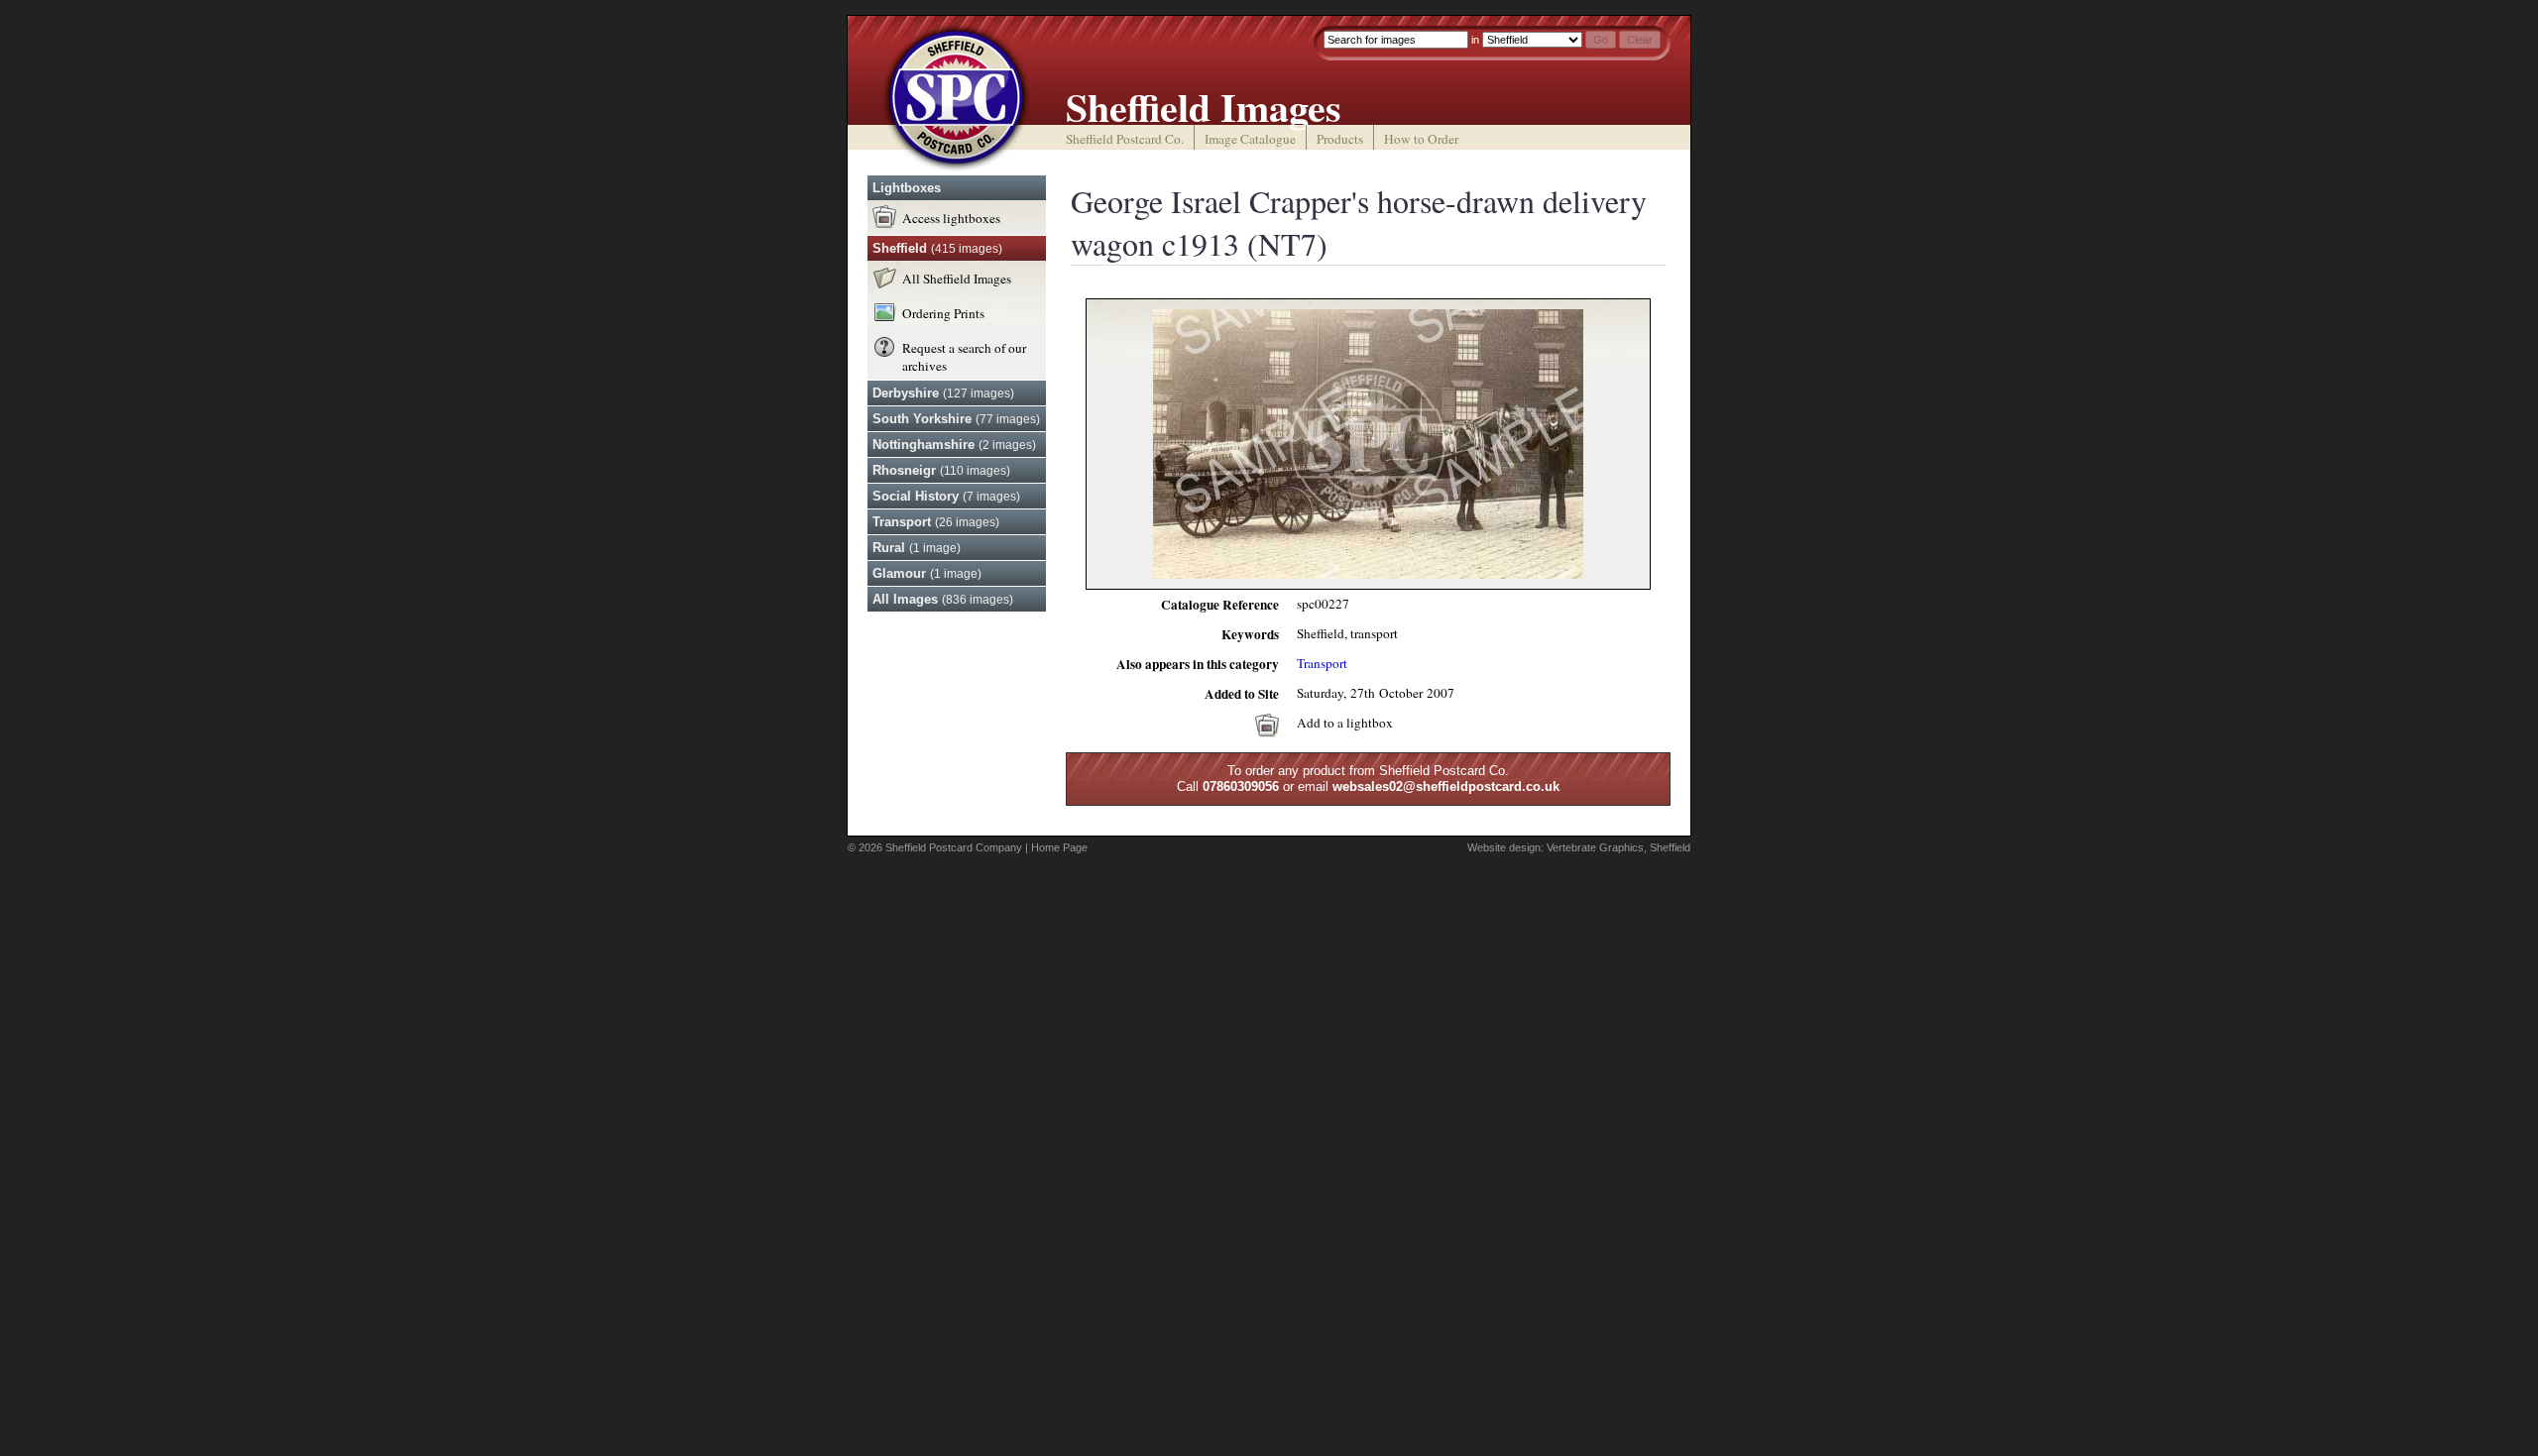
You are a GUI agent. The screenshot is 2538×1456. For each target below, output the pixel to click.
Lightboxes (907, 188)
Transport (936, 522)
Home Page (1059, 847)
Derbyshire (943, 393)
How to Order (1421, 139)
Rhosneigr (941, 470)
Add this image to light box (1267, 726)
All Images (943, 599)
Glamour (927, 573)
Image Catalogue (1250, 139)
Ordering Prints (943, 313)
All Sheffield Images (957, 279)
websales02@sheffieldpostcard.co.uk (1446, 786)
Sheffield (937, 248)
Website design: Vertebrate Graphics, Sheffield (1579, 847)
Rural (917, 548)
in (1475, 40)
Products (1340, 139)
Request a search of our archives (964, 357)
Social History (946, 496)
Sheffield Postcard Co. (1125, 139)
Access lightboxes (951, 218)
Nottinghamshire (954, 445)
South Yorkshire (956, 419)
